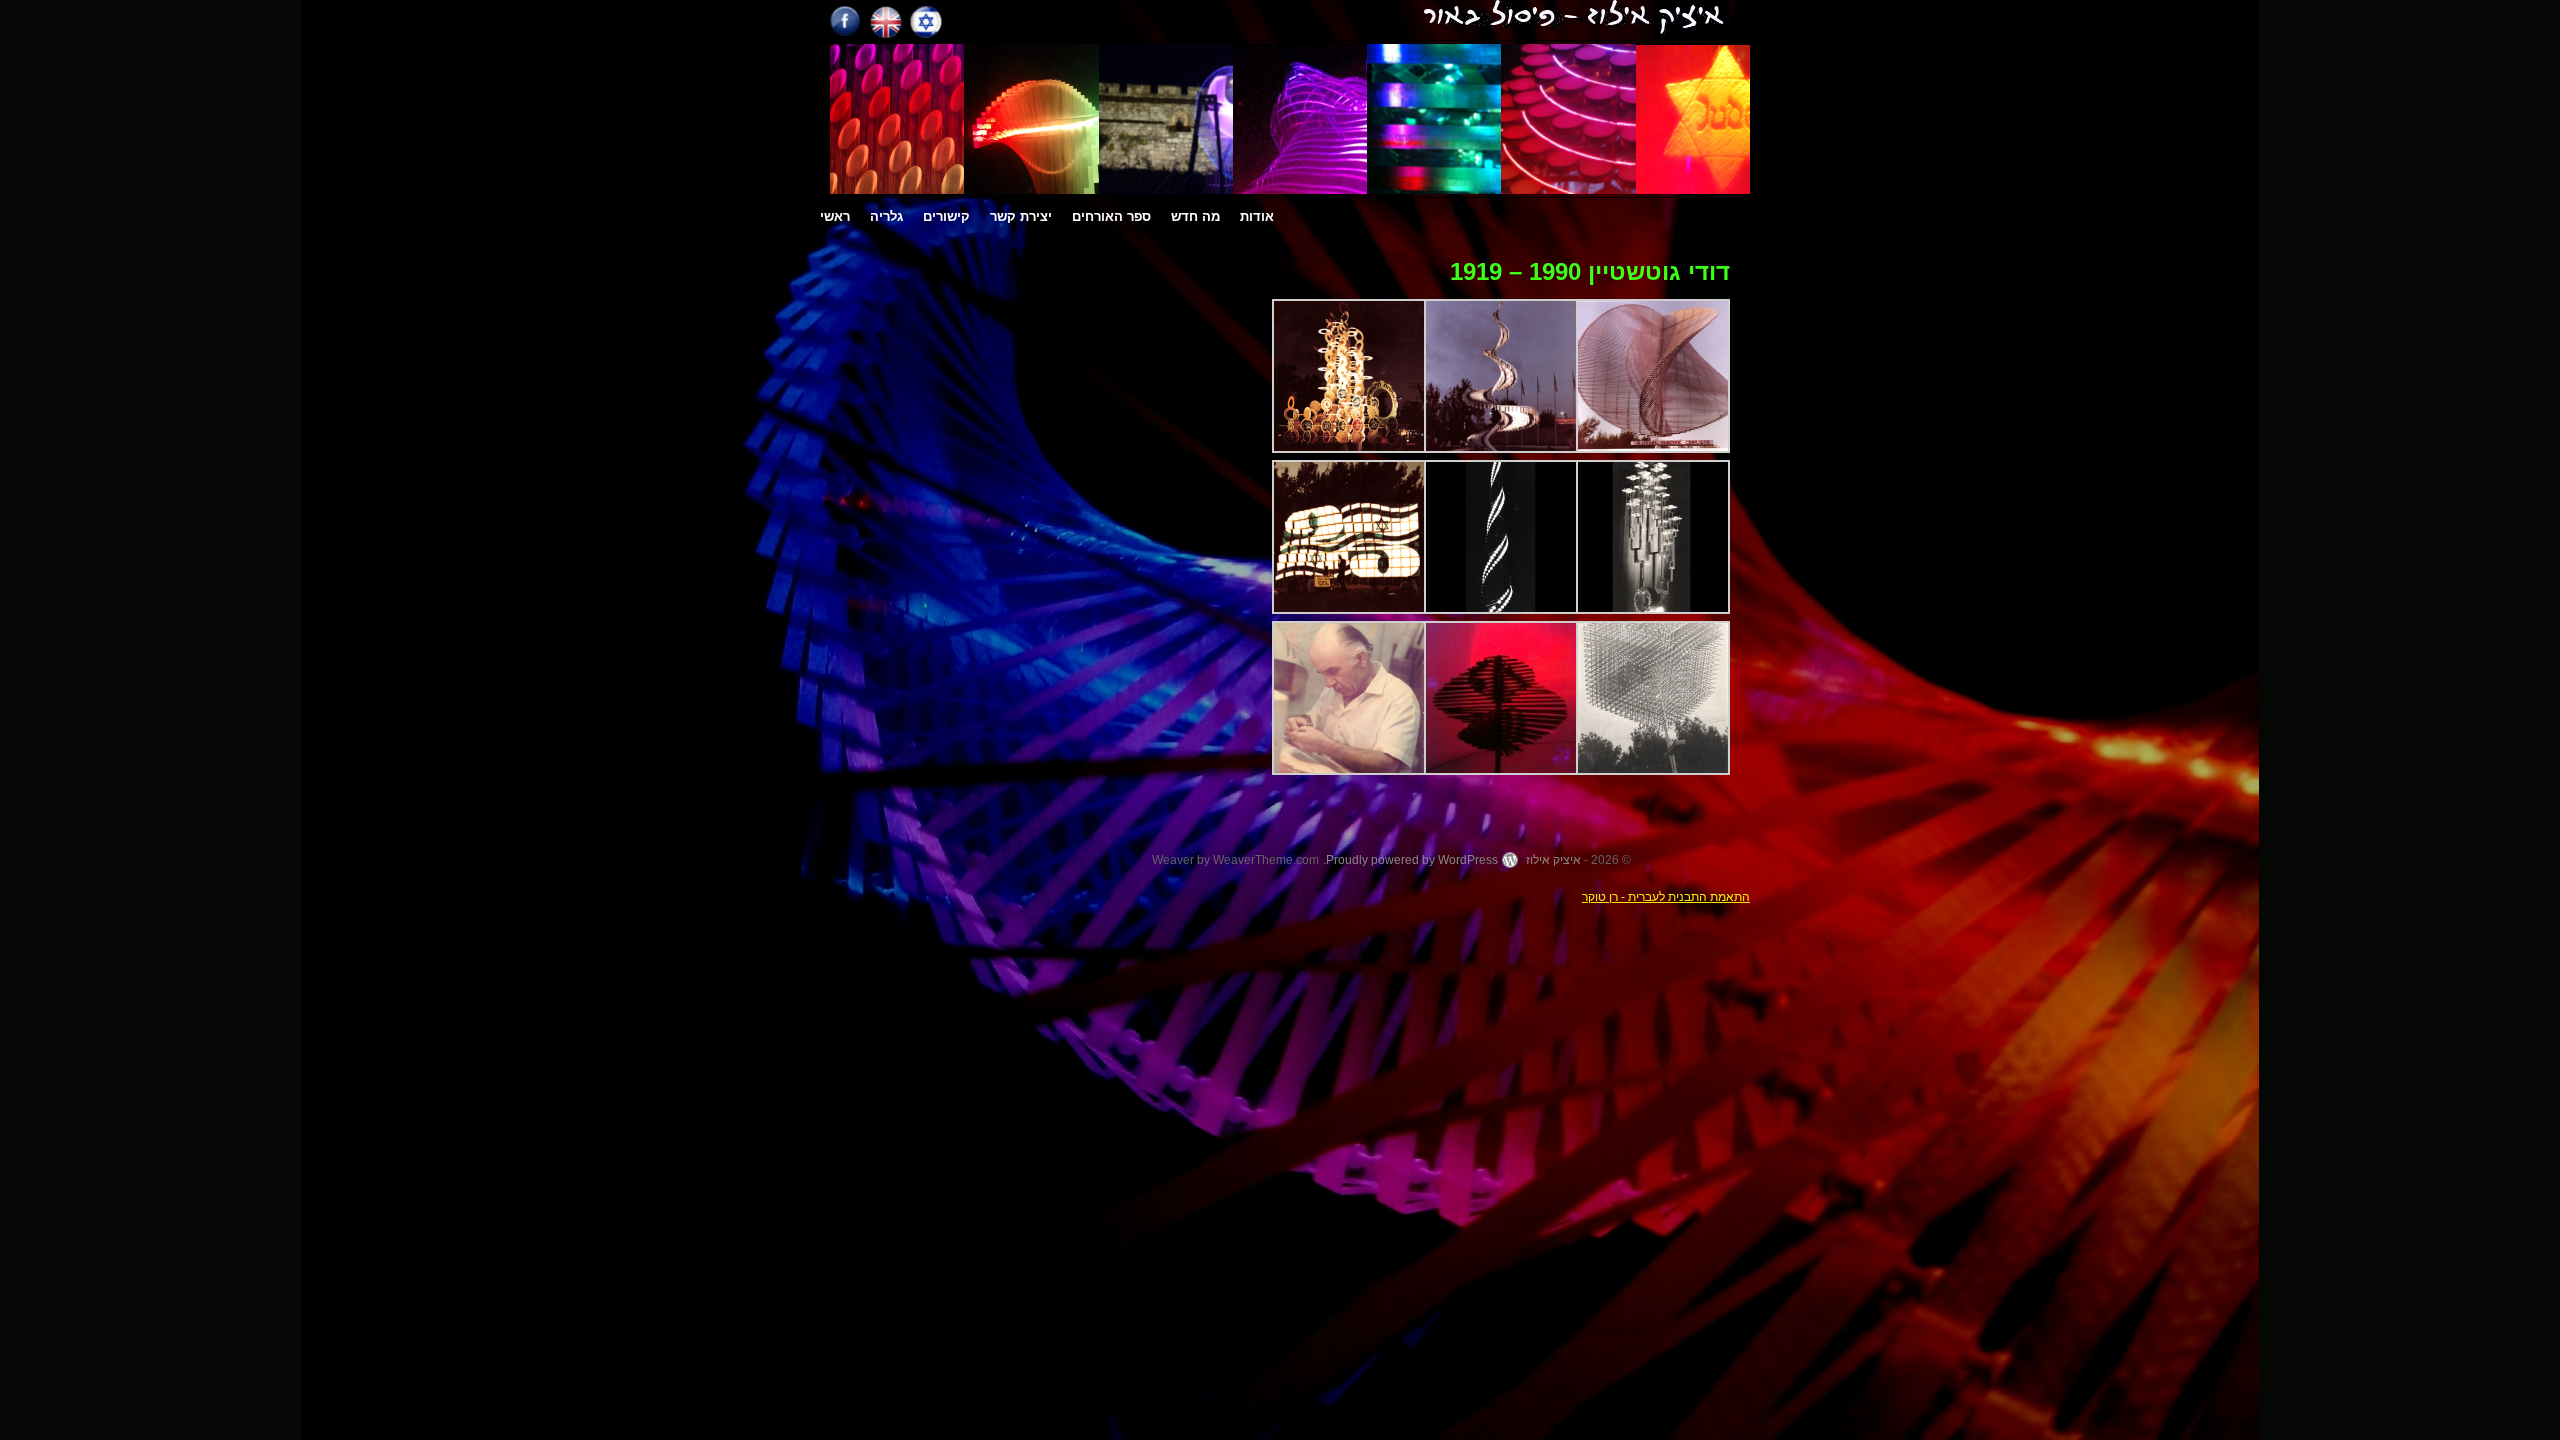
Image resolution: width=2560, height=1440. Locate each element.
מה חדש (1195, 216)
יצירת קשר (1021, 216)
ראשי (835, 216)
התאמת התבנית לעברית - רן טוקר (1666, 897)
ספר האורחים (1111, 216)
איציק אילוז (1553, 860)
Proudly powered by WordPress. (1410, 860)
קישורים (946, 216)
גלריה (886, 216)
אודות (1257, 216)
